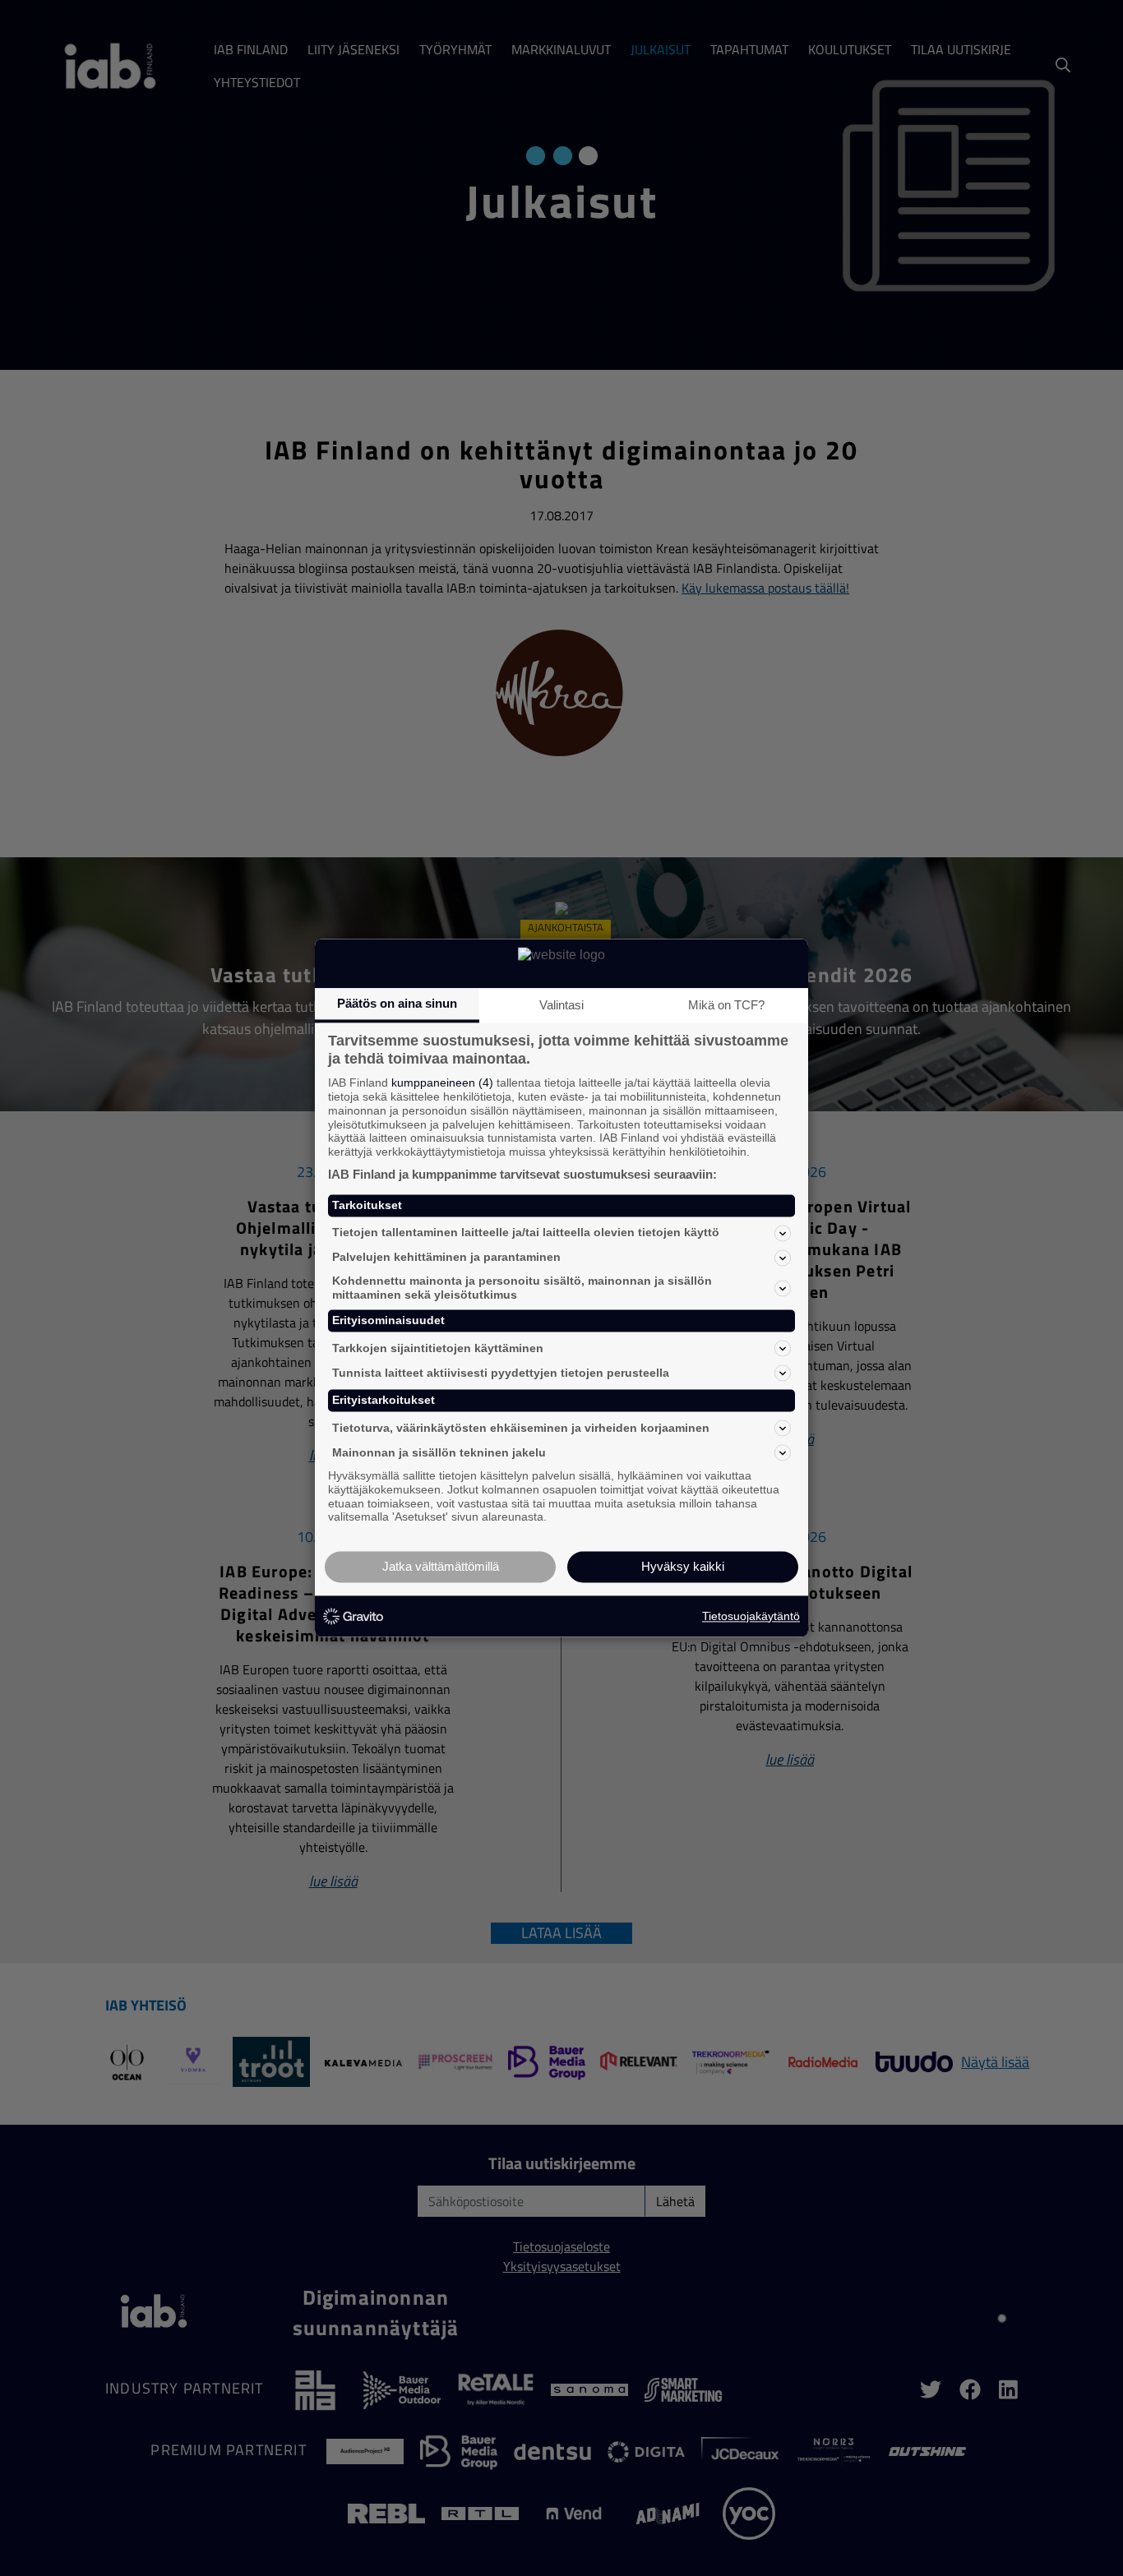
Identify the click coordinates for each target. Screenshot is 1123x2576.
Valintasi (561, 1005)
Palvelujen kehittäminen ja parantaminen (446, 1258)
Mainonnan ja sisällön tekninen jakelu (439, 1452)
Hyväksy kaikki (683, 1567)
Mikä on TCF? (726, 1005)
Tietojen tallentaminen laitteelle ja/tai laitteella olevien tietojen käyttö (526, 1233)
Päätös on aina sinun (397, 1003)
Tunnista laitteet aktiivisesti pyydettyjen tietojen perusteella (501, 1373)
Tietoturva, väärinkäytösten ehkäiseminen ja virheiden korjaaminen (521, 1428)
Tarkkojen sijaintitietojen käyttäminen (438, 1348)
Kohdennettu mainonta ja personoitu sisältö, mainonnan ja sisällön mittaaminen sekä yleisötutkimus (522, 1288)
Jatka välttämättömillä (441, 1567)
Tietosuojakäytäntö (751, 1616)
